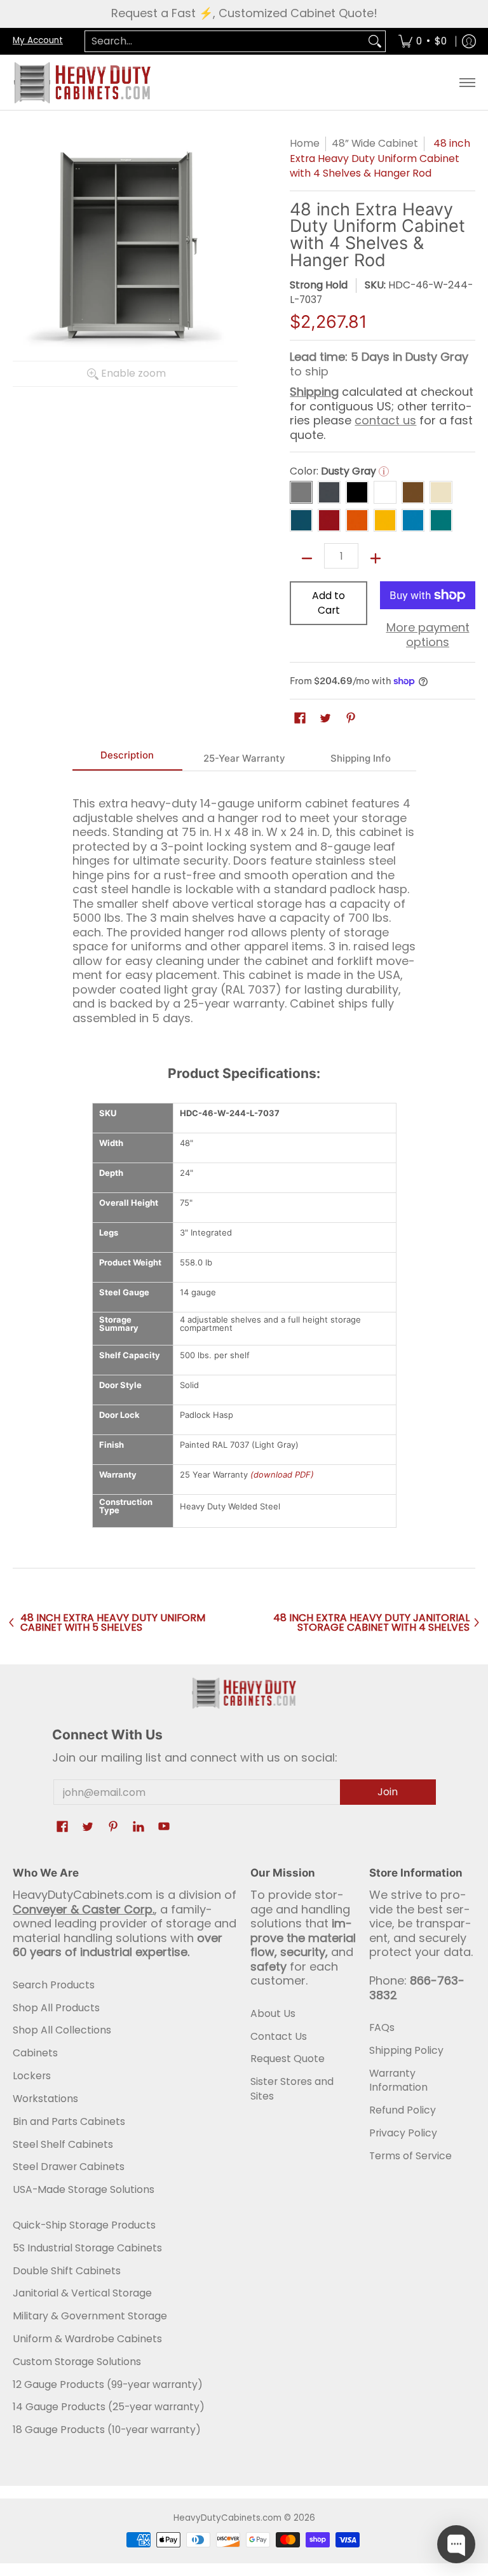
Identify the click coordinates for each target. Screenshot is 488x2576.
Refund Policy (403, 2110)
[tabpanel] (244, 905)
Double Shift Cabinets (67, 2271)
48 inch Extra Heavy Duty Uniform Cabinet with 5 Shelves (113, 1623)
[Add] (376, 558)
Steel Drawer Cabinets (69, 2167)
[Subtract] (307, 558)
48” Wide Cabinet (375, 143)
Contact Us (279, 2036)
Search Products (54, 1985)
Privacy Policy (403, 2133)
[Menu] (467, 83)
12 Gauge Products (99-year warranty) (108, 2384)
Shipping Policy (406, 2050)
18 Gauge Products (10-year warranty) (107, 2430)
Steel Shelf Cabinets (63, 2144)
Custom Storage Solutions (77, 2362)
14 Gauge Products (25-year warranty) (109, 2407)
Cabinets (35, 2053)
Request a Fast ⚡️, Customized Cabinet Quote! (244, 13)
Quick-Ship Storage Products (84, 2225)
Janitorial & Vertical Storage (82, 2293)
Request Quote (288, 2059)
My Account (38, 40)
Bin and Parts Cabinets (69, 2121)
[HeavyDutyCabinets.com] (83, 83)
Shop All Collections (62, 2030)
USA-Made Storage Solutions (84, 2189)
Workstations (45, 2099)
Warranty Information (398, 2080)
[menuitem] (423, 42)
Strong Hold (319, 285)
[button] (300, 719)
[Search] (375, 42)
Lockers (32, 2076)
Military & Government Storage (90, 2316)
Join (388, 1792)
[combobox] (225, 42)
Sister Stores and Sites (292, 2089)
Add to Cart (329, 603)
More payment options (428, 635)
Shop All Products (56, 2008)
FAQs (382, 2027)
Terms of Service (410, 2156)
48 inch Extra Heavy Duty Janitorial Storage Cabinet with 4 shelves (371, 1623)
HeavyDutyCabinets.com (227, 2518)
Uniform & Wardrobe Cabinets (87, 2339)
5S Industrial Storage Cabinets (87, 2248)
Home (305, 143)
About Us (273, 2013)
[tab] (128, 759)
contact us (385, 420)
